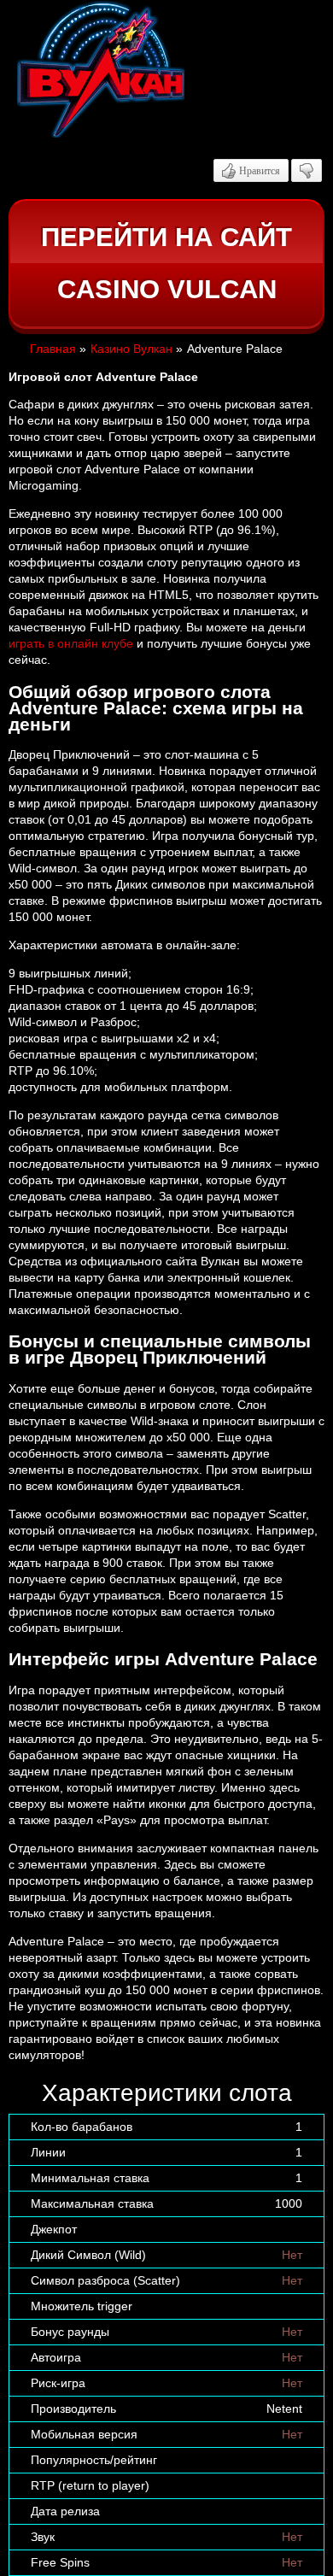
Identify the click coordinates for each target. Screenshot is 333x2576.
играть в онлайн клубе (71, 643)
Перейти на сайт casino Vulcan (166, 264)
